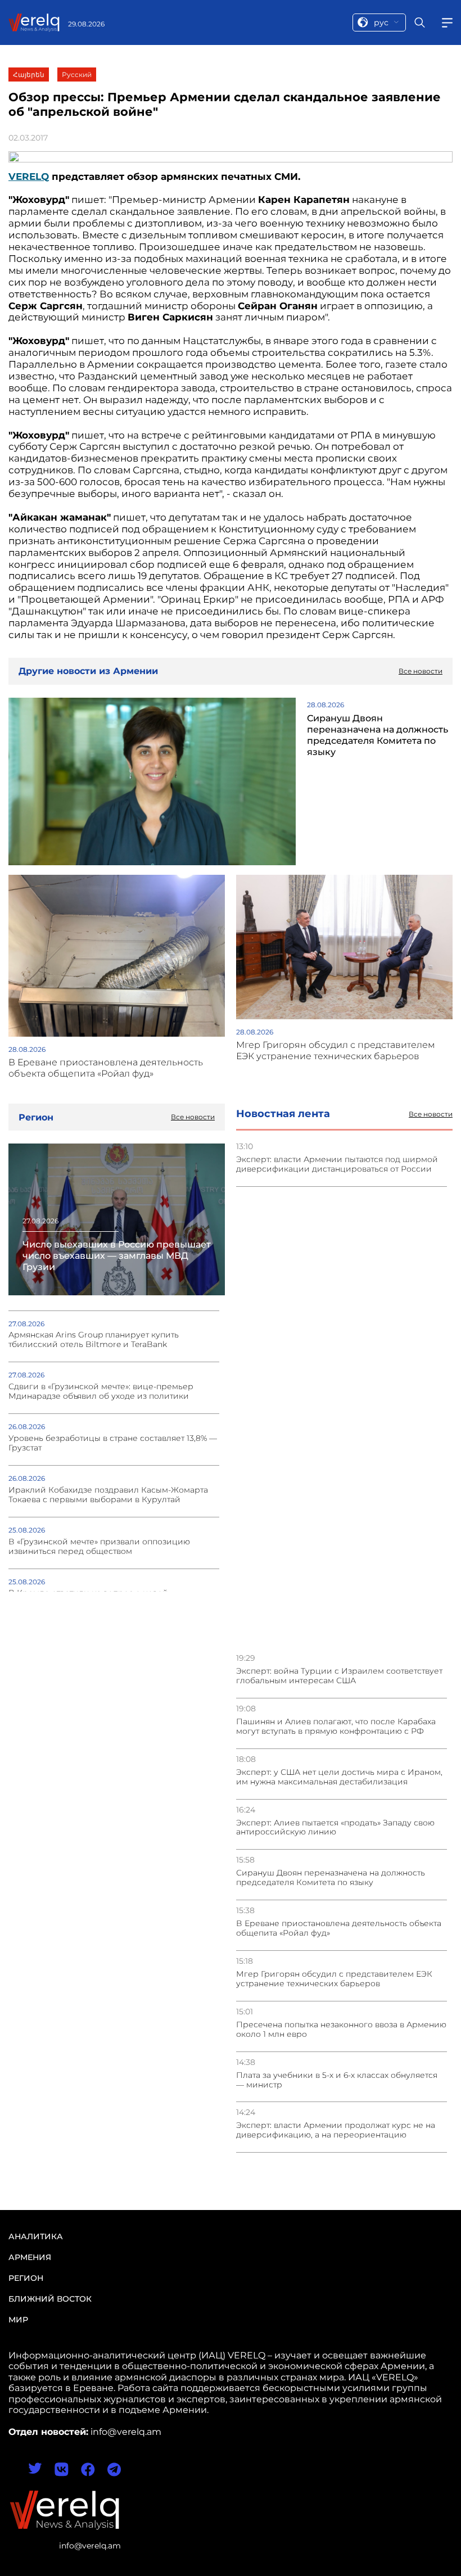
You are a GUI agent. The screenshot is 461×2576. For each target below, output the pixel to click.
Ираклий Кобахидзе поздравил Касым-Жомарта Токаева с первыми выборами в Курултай (108, 1495)
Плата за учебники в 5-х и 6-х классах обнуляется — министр (337, 2080)
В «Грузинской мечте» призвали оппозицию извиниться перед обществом (99, 1547)
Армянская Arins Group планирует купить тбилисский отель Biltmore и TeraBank (94, 1340)
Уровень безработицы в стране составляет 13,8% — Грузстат (113, 1443)
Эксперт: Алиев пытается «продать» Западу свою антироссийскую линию (335, 1828)
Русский (77, 74)
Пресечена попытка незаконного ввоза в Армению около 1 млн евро (341, 2030)
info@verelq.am (90, 2546)
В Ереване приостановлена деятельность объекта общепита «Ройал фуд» (339, 1928)
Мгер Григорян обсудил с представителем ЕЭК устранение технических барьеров (334, 1979)
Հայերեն (29, 74)
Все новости (431, 1114)
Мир (18, 2320)
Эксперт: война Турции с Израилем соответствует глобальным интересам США (339, 1676)
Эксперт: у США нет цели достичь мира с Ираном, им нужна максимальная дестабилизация (339, 1777)
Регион (26, 2278)
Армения (30, 2257)
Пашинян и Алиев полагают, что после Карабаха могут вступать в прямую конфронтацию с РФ (336, 1727)
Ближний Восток (50, 2299)
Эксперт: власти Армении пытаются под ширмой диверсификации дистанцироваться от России (337, 1164)
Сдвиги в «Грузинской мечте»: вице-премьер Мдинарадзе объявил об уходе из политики (101, 1391)
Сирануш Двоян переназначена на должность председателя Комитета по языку (331, 1878)
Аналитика (36, 2236)
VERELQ (29, 177)
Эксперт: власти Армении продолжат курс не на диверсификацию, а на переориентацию (336, 2130)
